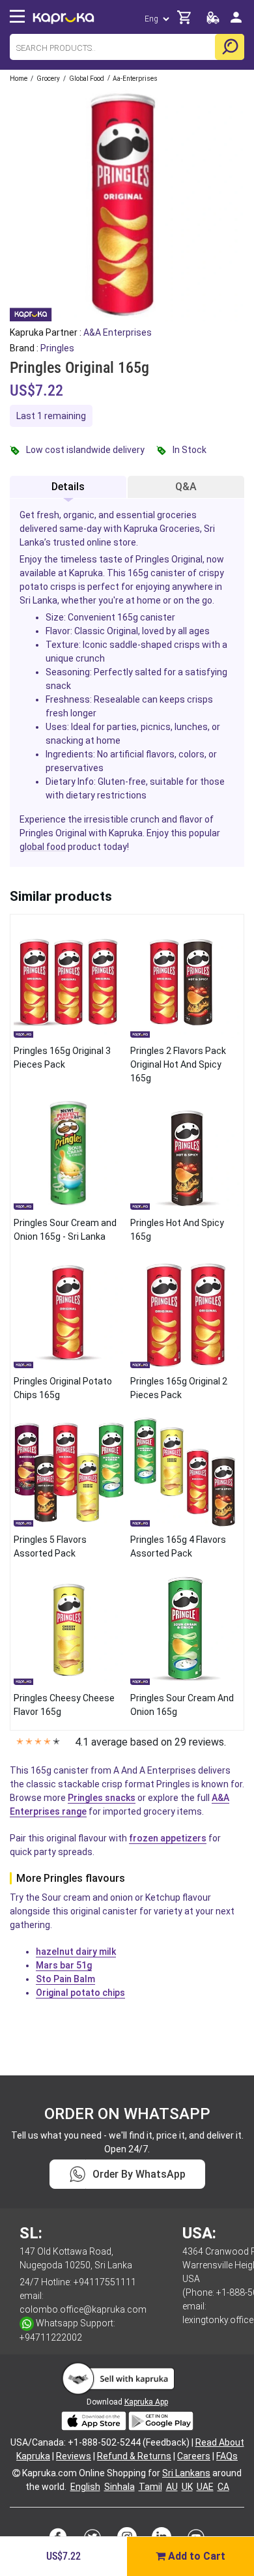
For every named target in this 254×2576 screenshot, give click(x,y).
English (85, 2487)
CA (223, 2487)
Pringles (57, 348)
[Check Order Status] (213, 21)
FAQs (227, 2456)
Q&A (186, 487)
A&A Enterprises (118, 332)
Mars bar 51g (64, 1965)
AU (172, 2487)
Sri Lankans (186, 2473)
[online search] (230, 47)
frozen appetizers (168, 1838)
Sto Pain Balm (65, 1979)
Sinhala (120, 2487)
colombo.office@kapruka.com (83, 2309)
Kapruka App (146, 2402)
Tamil (150, 2487)
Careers (194, 2456)
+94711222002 (51, 2337)
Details (68, 487)
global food (43, 847)
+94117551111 (105, 2282)
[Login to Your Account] (236, 22)
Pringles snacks (102, 1798)
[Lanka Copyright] (16, 2473)
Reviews (74, 2456)
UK (187, 2487)
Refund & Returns (134, 2456)
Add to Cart (195, 2556)
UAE (205, 2487)
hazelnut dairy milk (76, 1952)
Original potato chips (80, 1993)
